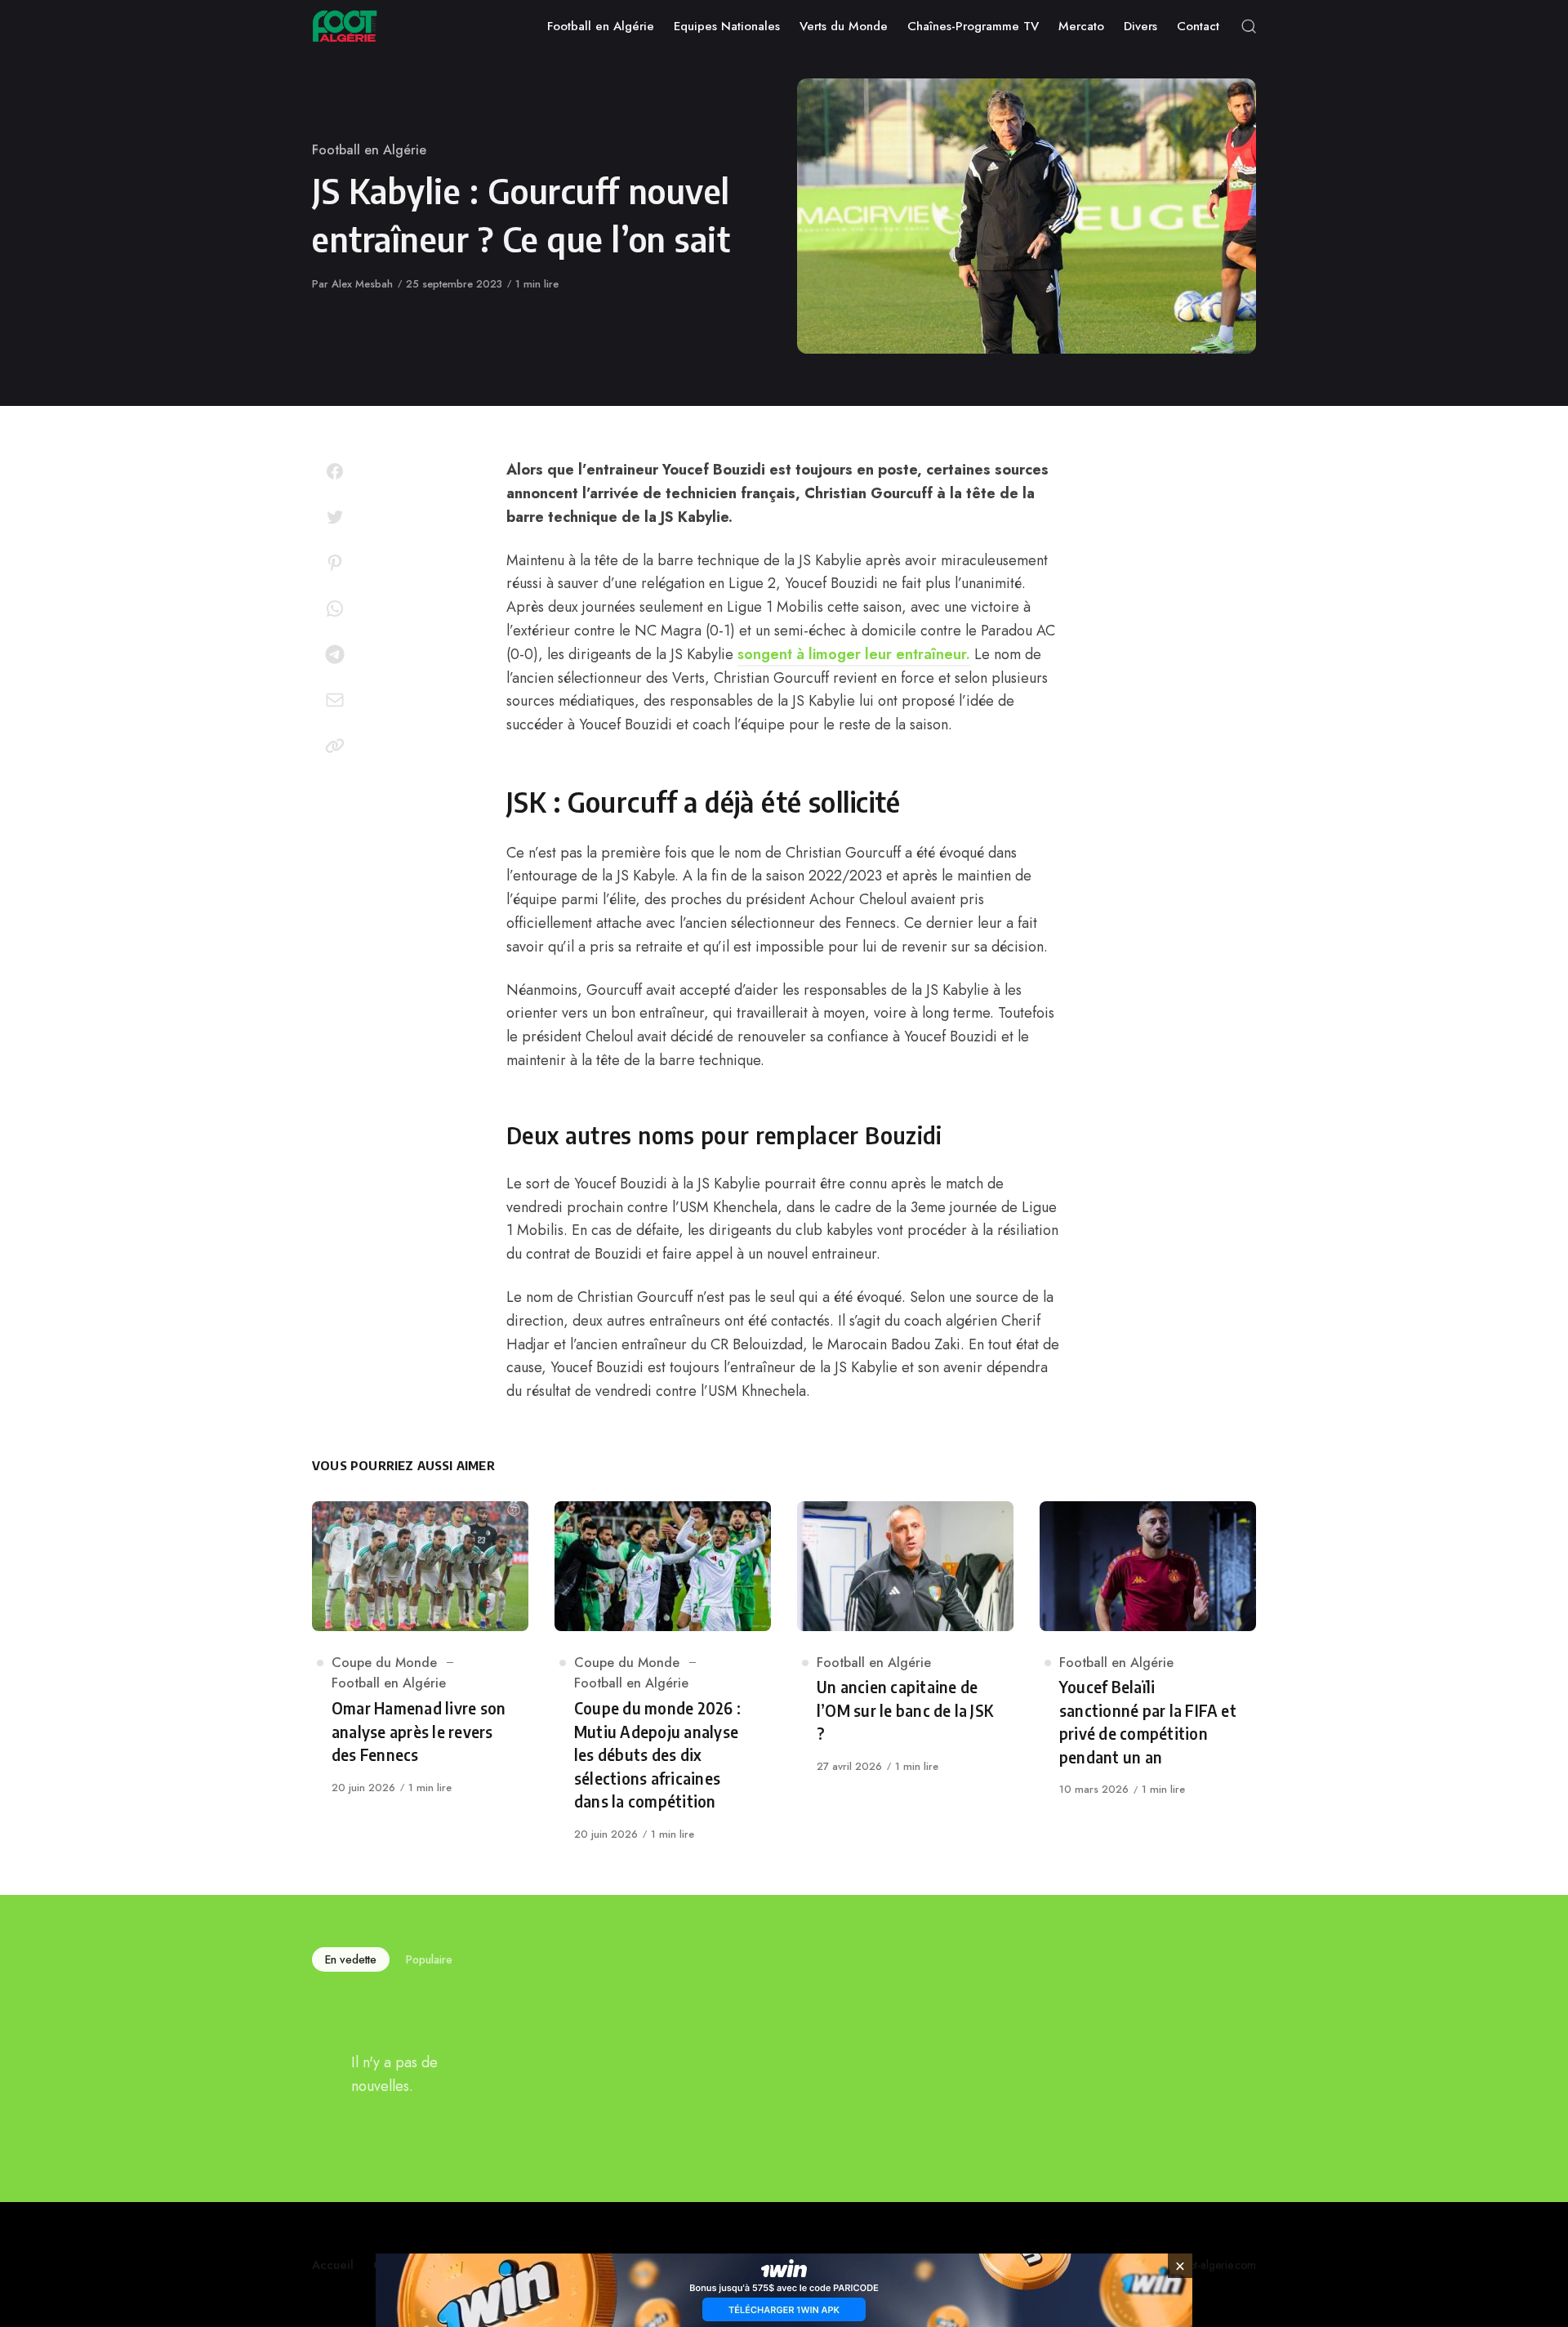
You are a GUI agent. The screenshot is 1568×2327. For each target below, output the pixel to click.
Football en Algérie (369, 150)
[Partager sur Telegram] (335, 654)
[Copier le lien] (335, 746)
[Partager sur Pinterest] (335, 563)
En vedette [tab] (351, 1959)
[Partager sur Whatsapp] (335, 608)
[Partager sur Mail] (335, 700)
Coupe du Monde (384, 1663)
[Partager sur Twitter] (335, 517)
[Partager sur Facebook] (335, 471)
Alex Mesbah (362, 284)
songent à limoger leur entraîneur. (854, 654)
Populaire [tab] (429, 1959)
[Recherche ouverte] (1249, 26)
